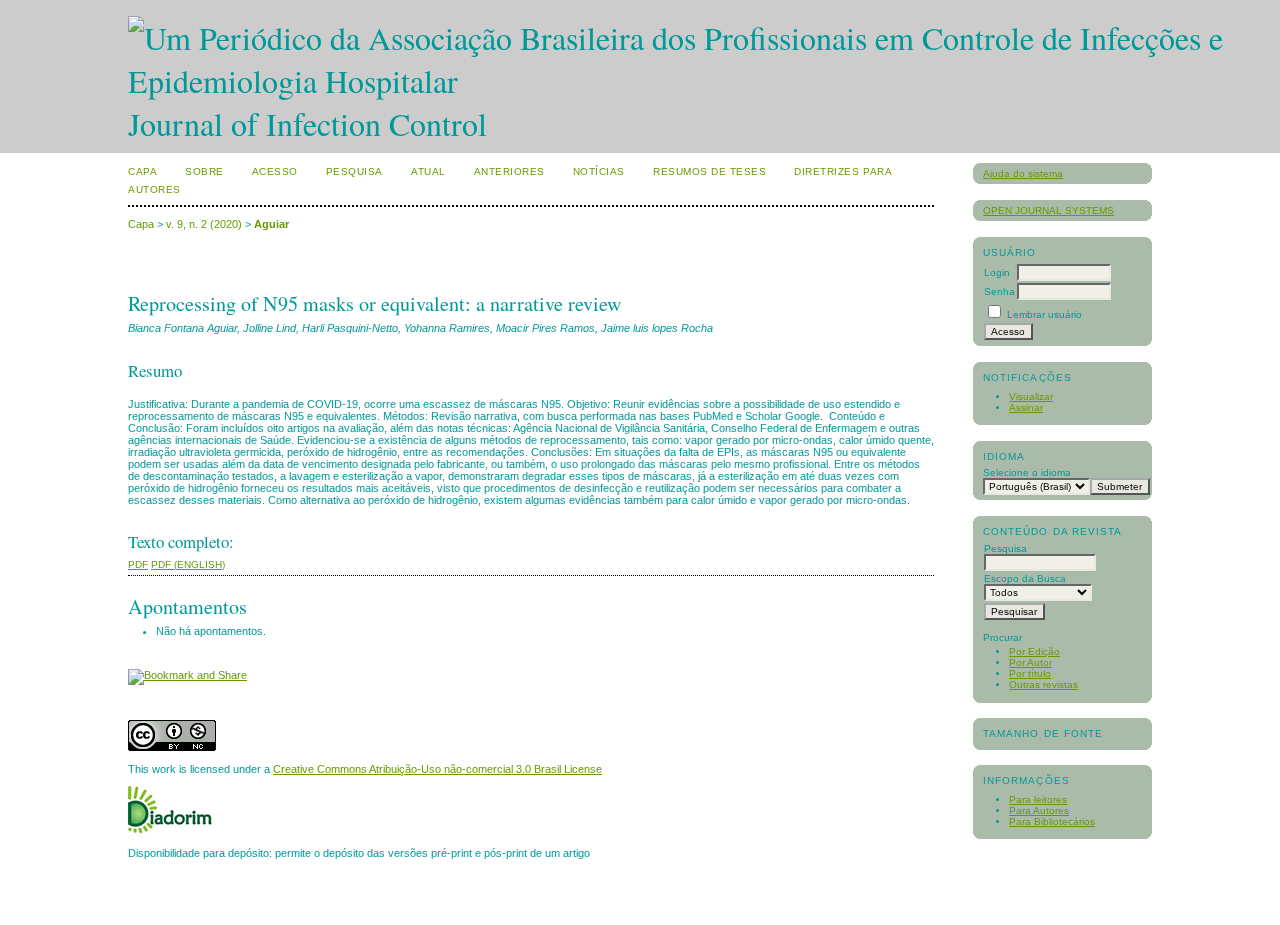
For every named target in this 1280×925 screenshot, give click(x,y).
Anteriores (509, 171)
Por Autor (1030, 662)
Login (997, 272)
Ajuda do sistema (1023, 173)
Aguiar (271, 224)
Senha (999, 291)
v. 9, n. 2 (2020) (204, 224)
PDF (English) (188, 564)
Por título (1030, 673)
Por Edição (1034, 651)
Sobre (204, 171)
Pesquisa (354, 171)
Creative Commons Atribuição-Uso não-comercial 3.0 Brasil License (437, 769)
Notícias (599, 171)
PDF (138, 564)
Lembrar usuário (1044, 314)
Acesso (275, 171)
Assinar (1026, 407)
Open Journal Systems (1048, 210)
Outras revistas (1043, 684)
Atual (428, 171)
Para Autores (1039, 810)
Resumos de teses (709, 171)
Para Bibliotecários (1052, 821)
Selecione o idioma (1027, 472)
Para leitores (1038, 799)
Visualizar (1031, 396)
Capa (142, 171)
